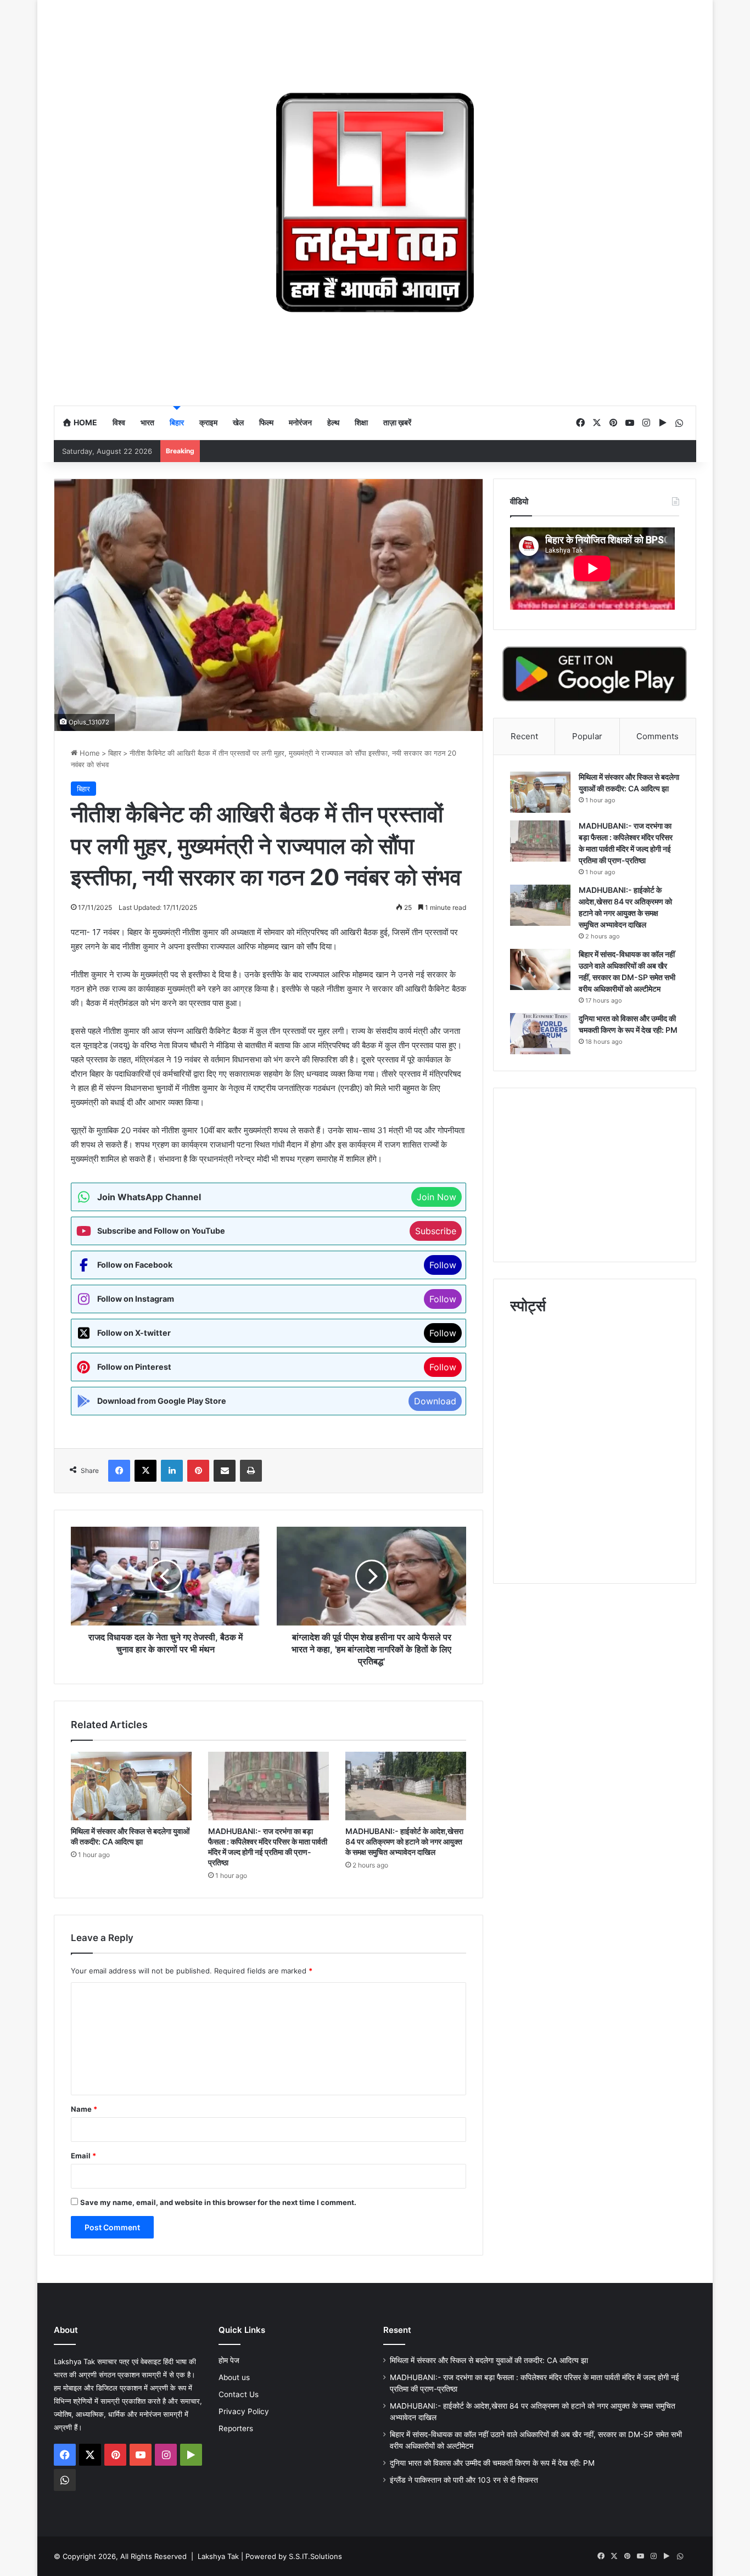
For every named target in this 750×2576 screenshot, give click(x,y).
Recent (524, 736)
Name (84, 2109)
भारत (147, 422)
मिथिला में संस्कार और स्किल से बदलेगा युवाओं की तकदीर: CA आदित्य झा (489, 2360)
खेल (238, 422)
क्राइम (208, 422)
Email (83, 2156)
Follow (443, 1265)
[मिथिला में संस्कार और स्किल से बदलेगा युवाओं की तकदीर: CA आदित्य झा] (131, 1786)
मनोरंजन (300, 422)
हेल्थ (333, 422)
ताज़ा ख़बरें (397, 422)
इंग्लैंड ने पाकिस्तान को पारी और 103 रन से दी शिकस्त (465, 2480)
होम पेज (229, 2360)
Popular (587, 736)
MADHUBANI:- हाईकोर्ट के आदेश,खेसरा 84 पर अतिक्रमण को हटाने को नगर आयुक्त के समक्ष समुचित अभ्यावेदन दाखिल (404, 1841)
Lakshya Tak (218, 2556)
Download (435, 1401)
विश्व (119, 422)
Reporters (236, 2428)
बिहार (177, 422)
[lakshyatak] (375, 203)
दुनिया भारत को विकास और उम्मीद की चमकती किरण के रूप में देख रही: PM (492, 2463)
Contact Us (239, 2394)
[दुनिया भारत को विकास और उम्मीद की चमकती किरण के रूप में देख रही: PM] (540, 1034)
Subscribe (436, 1231)
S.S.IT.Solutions (315, 2556)
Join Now (436, 1197)
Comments (657, 736)
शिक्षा (361, 422)
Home (85, 422)
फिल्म (266, 422)
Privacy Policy (244, 2411)
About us (234, 2377)
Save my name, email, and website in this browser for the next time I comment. (218, 2202)
